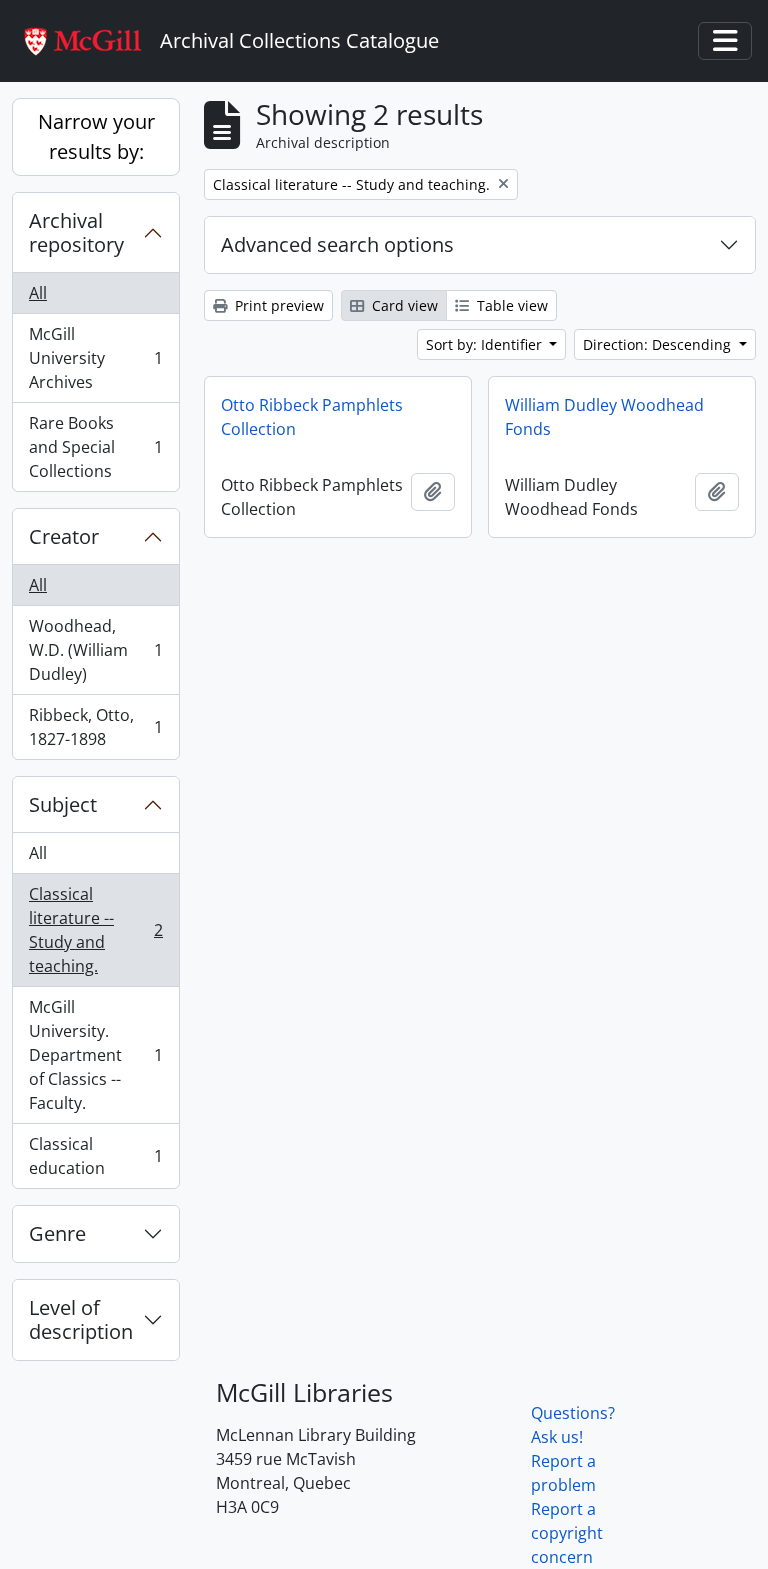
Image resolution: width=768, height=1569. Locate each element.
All (38, 293)
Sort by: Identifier (486, 344)
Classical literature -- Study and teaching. (95, 930)
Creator (64, 536)
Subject (63, 804)
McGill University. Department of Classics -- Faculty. (95, 1055)
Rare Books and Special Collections (95, 447)
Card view (403, 305)
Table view (510, 305)
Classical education (95, 1156)
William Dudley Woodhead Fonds (604, 417)
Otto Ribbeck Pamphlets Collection (312, 417)
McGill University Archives (95, 358)
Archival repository (76, 232)
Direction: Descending (659, 344)
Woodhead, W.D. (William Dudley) (95, 650)
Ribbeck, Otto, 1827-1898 (95, 727)
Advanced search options (337, 244)
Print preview (277, 305)
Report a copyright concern (567, 1533)
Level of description (81, 1319)
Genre (57, 1233)
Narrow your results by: (96, 136)
